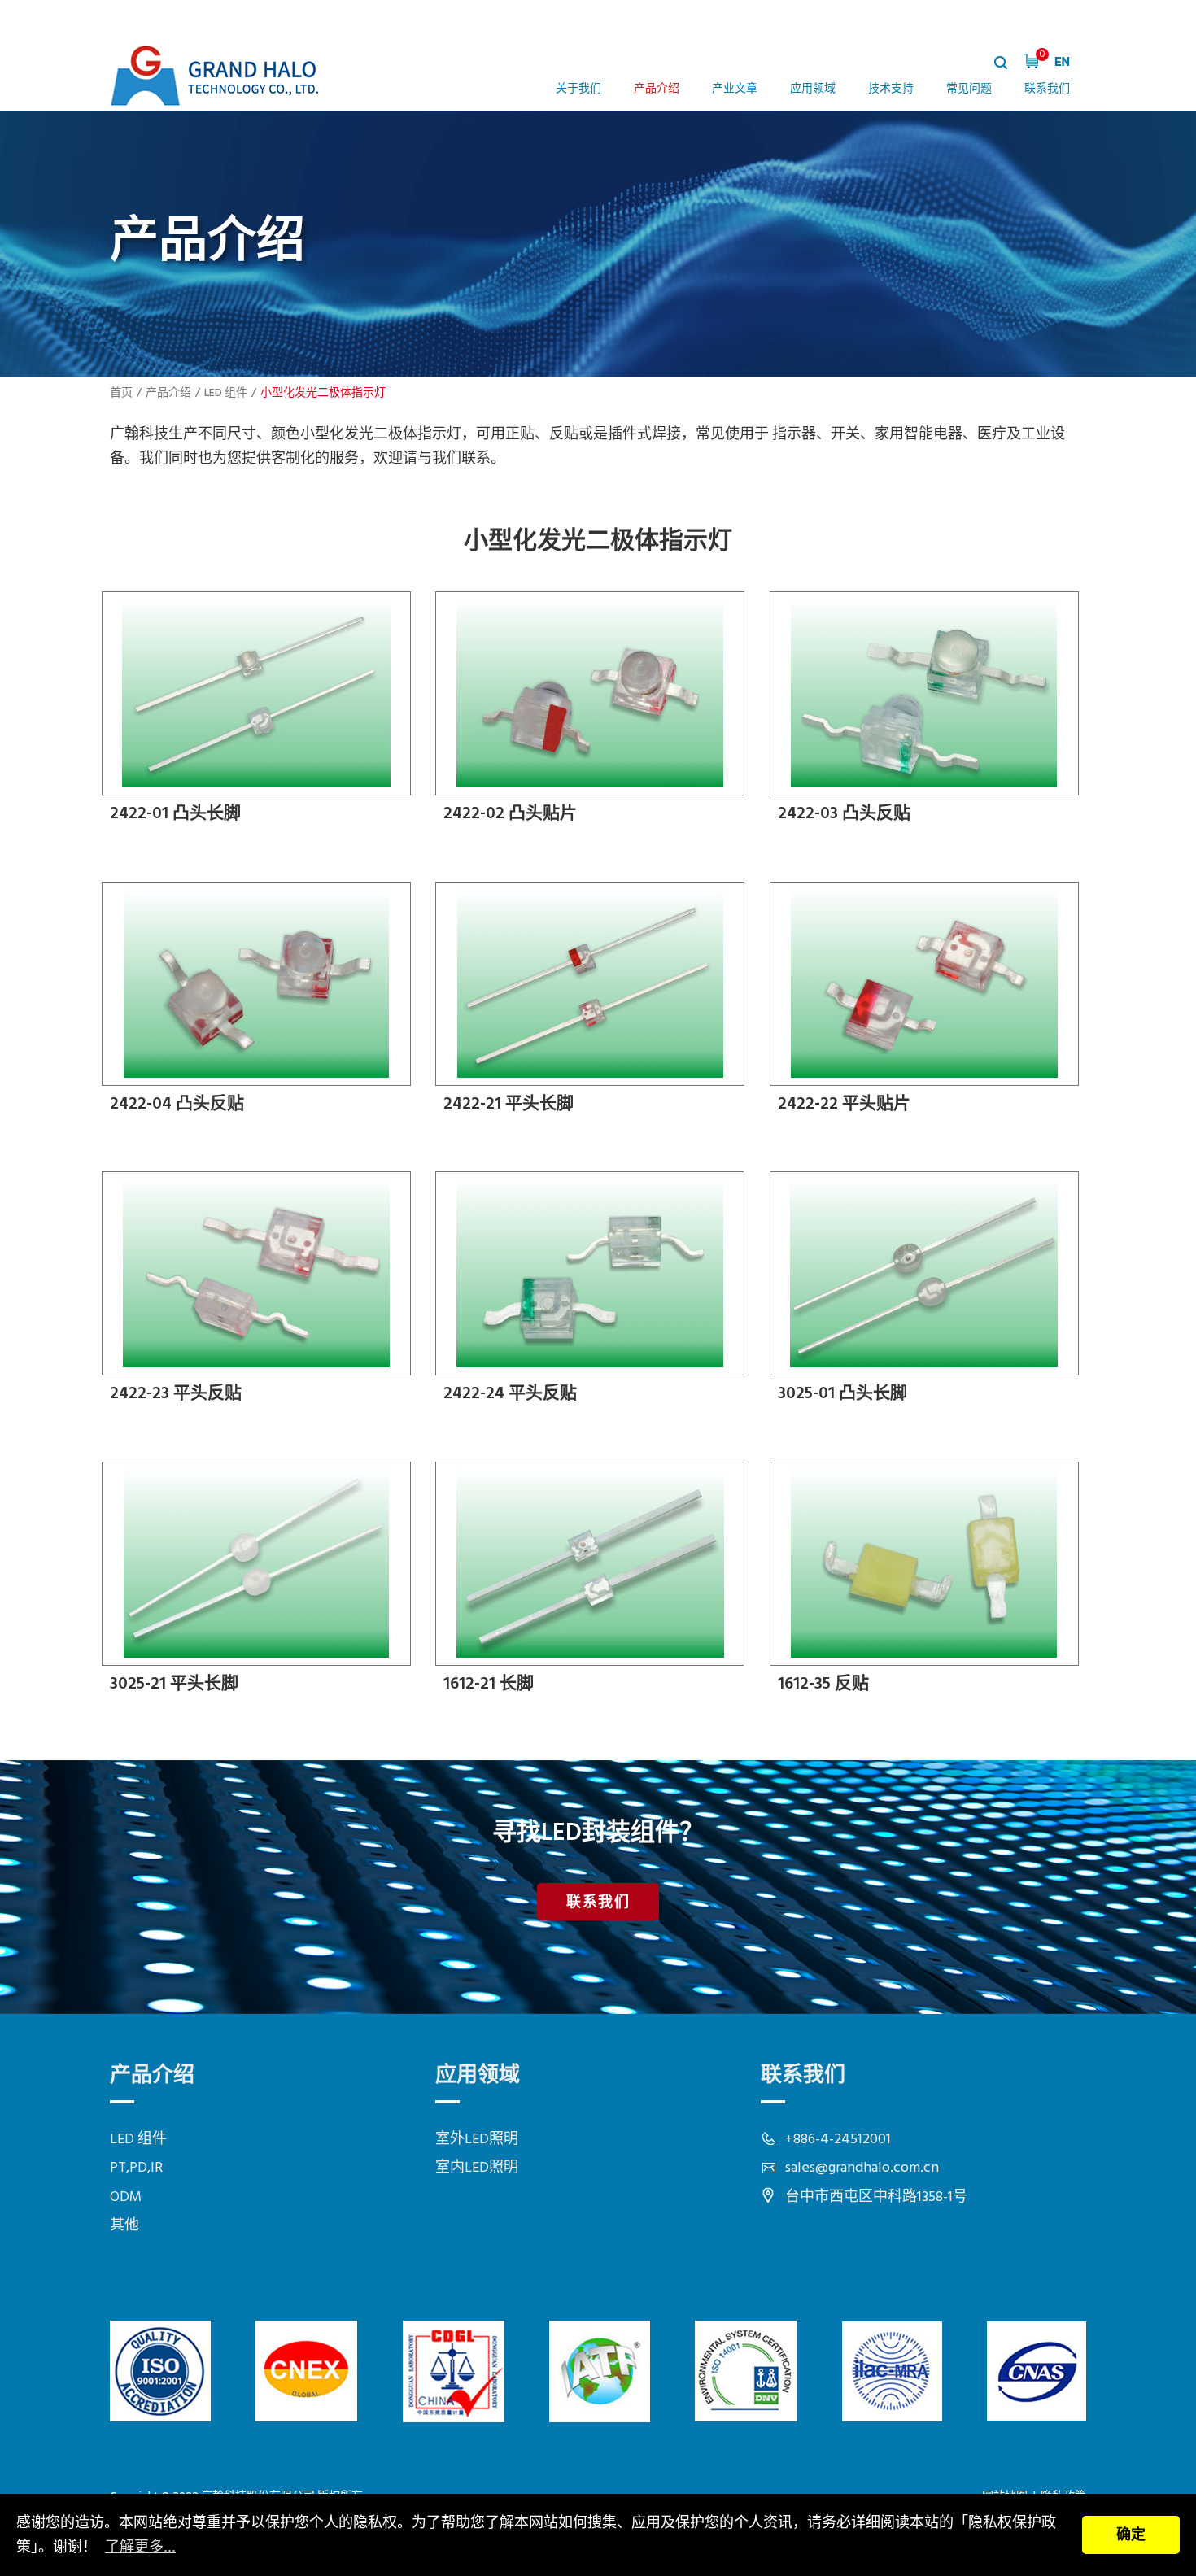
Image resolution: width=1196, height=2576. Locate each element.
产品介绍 (657, 89)
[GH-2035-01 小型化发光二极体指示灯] (928, 1294)
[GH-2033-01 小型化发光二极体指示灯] (260, 714)
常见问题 (969, 89)
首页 (121, 393)
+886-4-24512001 (838, 2140)
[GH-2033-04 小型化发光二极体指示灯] (260, 1005)
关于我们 (578, 89)
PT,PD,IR (136, 2168)
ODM (126, 2197)
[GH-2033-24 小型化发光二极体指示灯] (594, 1294)
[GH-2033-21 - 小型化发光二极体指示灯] (594, 1005)
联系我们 (1047, 89)
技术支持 (891, 89)
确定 (1131, 2535)
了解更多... (140, 2547)
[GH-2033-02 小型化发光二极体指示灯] (594, 714)
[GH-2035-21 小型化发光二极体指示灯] (260, 1584)
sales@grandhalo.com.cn (862, 2168)
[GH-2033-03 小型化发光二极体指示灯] (928, 714)
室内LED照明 (477, 2168)
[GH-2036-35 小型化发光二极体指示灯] (928, 1584)
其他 (124, 2226)
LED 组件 (226, 393)
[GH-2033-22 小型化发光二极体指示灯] (928, 1005)
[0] (1031, 61)
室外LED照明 (477, 2140)
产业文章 (735, 89)
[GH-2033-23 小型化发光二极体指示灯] (260, 1294)
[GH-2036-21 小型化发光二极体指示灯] (594, 1584)
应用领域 (813, 89)
